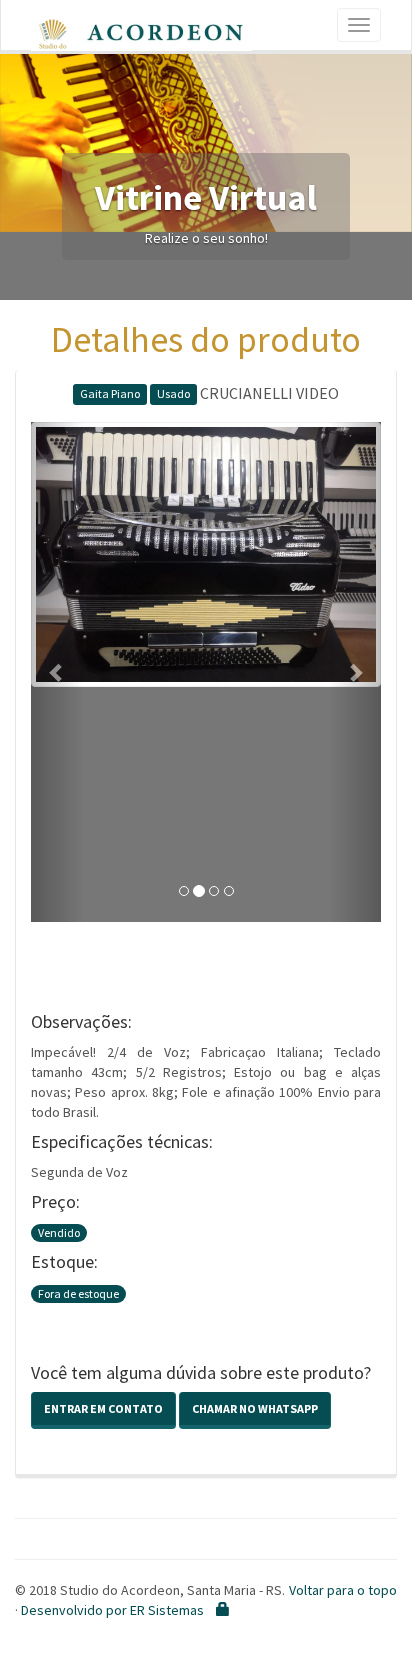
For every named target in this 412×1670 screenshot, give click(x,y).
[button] (57, 672)
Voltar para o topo (343, 1590)
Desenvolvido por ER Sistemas (112, 1610)
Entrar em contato (103, 1408)
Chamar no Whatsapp (255, 1408)
